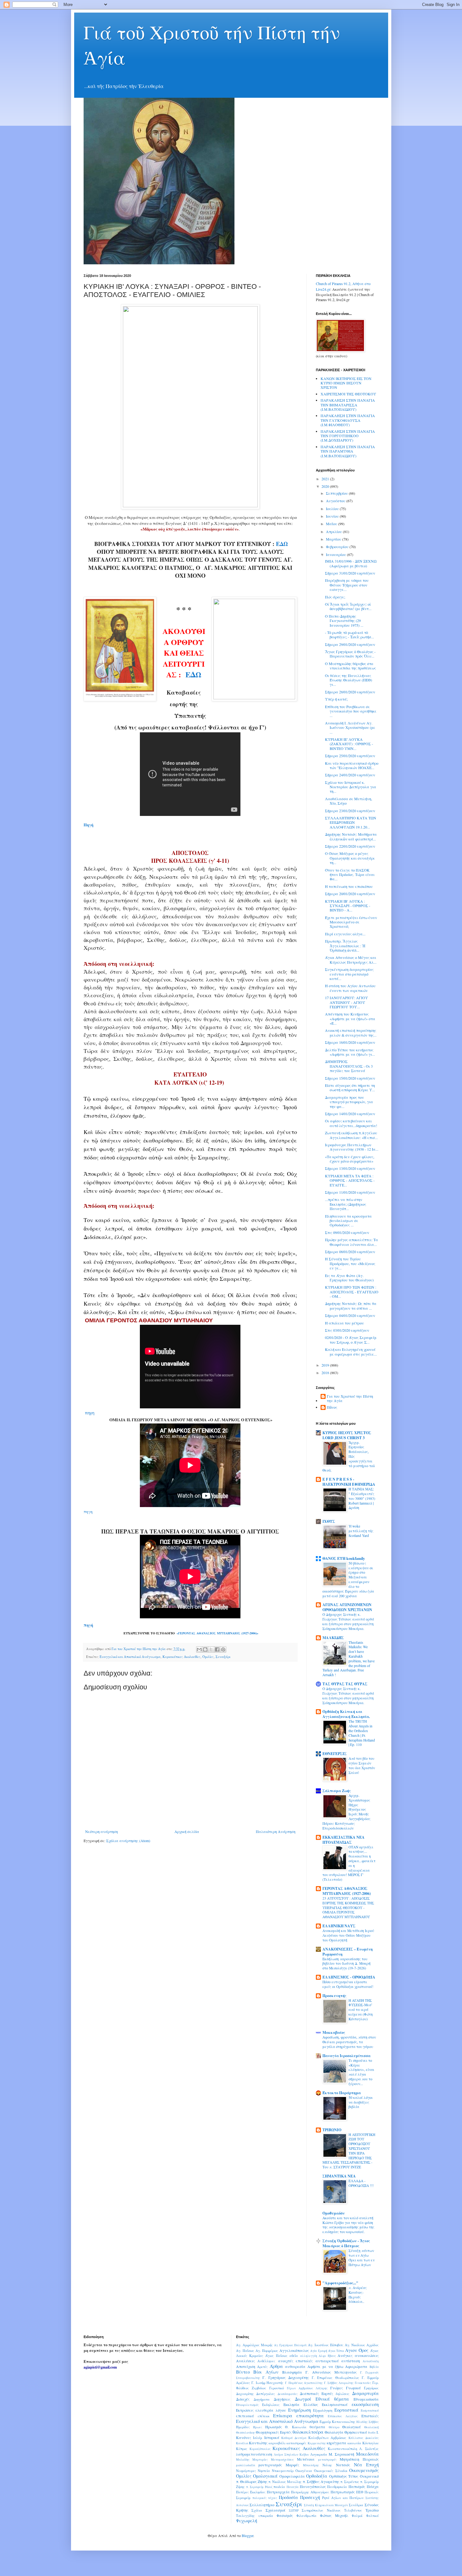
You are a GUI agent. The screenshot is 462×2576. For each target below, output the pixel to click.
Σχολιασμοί (275, 2510)
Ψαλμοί (357, 2516)
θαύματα (317, 2427)
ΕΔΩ (282, 544)
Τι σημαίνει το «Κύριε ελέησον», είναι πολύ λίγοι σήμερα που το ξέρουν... (361, 2072)
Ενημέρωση (300, 2410)
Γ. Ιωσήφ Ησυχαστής (267, 2383)
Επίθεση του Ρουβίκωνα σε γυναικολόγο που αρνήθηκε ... (351, 711)
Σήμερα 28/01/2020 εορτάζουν (350, 692)
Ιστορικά (272, 2437)
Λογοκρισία (319, 2454)
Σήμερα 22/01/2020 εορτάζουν (350, 846)
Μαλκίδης (243, 2460)
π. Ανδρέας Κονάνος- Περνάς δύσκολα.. (358, 2295)
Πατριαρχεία (278, 2492)
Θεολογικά (352, 2427)
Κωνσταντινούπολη (342, 2449)
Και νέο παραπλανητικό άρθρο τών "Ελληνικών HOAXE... (352, 765)
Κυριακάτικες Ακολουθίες (181, 1657)
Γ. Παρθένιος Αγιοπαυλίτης (304, 2383)
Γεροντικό (277, 2388)
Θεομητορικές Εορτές (274, 2432)
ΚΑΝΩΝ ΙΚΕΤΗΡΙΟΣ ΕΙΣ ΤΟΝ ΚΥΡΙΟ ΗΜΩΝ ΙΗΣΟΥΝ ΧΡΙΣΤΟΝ (346, 383)
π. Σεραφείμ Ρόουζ (259, 2487)
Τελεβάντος (353, 2510)
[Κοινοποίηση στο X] (211, 1649)
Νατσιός (343, 2465)
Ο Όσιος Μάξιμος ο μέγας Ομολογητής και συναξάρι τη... (350, 858)
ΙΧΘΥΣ (329, 1521)
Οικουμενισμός (364, 2470)
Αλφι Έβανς (327, 2356)
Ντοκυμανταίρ (283, 2471)
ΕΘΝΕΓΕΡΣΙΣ (335, 1754)
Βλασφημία (292, 2372)
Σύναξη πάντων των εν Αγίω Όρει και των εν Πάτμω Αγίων (362, 2257)
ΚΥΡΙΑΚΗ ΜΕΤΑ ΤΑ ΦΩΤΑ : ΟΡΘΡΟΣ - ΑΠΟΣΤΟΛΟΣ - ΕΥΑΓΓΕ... (350, 1180)
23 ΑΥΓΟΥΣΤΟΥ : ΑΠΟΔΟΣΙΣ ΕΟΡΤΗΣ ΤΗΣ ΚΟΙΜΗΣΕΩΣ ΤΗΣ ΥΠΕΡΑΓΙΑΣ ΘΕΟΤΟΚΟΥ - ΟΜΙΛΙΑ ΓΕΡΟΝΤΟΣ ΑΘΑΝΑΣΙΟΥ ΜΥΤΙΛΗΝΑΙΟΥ (348, 1907)
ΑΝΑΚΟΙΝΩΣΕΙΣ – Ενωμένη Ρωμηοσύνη (348, 1952)
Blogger (247, 2535)
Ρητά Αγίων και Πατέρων (343, 2498)
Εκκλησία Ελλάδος (301, 2404)
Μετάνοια (306, 2459)
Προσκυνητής (334, 1996)
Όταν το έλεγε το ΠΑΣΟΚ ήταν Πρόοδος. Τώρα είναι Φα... (350, 875)
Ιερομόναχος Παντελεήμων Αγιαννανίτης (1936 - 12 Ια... (352, 1147)
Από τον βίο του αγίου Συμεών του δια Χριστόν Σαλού (362, 1765)
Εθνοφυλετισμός (247, 2405)
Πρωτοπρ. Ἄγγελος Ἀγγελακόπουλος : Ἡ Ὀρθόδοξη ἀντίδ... (345, 946)
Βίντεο (243, 2372)
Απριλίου (334, 531)
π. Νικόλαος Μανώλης (285, 2482)
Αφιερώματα (356, 2366)
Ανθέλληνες (266, 2361)
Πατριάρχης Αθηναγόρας (310, 2492)
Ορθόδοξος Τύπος (344, 2476)
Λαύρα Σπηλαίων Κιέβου (291, 2455)
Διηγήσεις (282, 2399)
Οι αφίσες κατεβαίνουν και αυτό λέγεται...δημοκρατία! (351, 1123)
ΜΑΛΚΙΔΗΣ (333, 1638)
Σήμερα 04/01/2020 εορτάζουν (350, 1315)
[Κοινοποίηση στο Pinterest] (223, 1649)
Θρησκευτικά (356, 2432)
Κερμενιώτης (317, 2443)
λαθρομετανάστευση (254, 2454)
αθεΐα (294, 2356)
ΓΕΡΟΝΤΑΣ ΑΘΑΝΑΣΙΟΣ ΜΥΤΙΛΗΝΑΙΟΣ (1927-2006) (347, 1891)
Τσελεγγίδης (245, 2516)
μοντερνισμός (270, 2465)
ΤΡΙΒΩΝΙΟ (332, 2130)
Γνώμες (337, 2388)
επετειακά (245, 2416)
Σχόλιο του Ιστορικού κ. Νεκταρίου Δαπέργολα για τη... (351, 787)
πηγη (90, 1413)
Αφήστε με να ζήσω (325, 2366)
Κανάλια (242, 2443)
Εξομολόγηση (323, 2410)
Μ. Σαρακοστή (341, 2454)
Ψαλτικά (372, 2516)
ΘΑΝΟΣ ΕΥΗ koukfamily (344, 1558)
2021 (326, 479)
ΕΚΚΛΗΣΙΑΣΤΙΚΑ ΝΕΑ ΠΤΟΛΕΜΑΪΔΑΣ (344, 1840)
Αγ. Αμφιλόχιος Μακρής (254, 2345)
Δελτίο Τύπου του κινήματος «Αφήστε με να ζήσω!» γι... (350, 1052)
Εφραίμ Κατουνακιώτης (338, 2422)
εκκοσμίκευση (365, 2404)
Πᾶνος (332, 1407)
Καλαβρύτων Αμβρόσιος (327, 2438)
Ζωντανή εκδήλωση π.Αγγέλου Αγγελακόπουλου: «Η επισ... (351, 1135)
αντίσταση (351, 2361)
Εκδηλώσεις (271, 2405)
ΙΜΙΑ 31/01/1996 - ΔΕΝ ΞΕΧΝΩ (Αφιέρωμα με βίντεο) (351, 563)
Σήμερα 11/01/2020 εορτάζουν (350, 1192)
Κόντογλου (371, 2443)
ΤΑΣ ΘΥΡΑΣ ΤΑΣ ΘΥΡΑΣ (345, 1684)
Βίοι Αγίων (266, 2372)
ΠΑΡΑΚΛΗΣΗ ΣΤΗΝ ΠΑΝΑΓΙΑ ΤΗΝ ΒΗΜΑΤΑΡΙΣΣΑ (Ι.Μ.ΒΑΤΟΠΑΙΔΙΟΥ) (348, 405)
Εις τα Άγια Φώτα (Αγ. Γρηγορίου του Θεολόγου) (349, 1278)
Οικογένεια (304, 2471)
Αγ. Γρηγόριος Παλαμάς (291, 2345)
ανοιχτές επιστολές (296, 2361)
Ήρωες (258, 2427)
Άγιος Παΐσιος (276, 2356)
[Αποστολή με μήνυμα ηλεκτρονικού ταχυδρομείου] (199, 1649)
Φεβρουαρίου (338, 547)
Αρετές (262, 2367)
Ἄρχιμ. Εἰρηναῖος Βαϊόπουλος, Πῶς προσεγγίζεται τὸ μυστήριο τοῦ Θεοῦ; (349, 1456)
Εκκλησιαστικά (335, 2404)
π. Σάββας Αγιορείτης (321, 2481)
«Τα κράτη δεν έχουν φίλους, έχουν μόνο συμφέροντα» (350, 1159)
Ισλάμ (258, 2438)
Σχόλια (257, 2510)
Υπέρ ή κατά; (336, 699)
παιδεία (279, 2487)
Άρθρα (276, 2366)
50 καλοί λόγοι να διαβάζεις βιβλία (361, 2102)
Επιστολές (370, 2416)
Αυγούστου (336, 501)
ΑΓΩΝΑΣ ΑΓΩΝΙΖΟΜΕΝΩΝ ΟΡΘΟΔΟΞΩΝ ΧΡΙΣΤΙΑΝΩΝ (347, 1607)
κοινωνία (354, 2443)
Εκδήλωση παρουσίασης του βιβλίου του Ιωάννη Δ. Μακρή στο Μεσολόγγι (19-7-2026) (346, 1964)
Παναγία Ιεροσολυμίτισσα (346, 2056)
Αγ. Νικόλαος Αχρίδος (362, 2345)
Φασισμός (285, 2515)
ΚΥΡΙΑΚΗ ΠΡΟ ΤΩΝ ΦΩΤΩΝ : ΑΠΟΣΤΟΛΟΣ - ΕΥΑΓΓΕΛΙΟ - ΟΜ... (352, 1292)
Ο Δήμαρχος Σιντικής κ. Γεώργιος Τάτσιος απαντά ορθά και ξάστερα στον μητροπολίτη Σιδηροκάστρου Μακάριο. (348, 1621)
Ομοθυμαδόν (334, 2213)
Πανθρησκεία (337, 2487)
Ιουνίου (333, 516)
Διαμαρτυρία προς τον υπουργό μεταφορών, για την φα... (349, 1102)
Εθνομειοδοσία (366, 2399)
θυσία (372, 2433)
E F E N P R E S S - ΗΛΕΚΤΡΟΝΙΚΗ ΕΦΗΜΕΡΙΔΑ (349, 1482)
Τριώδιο (372, 2510)
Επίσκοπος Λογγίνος (343, 2416)
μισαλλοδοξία (246, 2465)
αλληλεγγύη (309, 2356)
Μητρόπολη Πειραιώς (359, 2459)
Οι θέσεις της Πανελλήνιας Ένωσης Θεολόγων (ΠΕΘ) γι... (349, 680)
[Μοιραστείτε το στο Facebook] (217, 1649)
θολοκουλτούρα (308, 2432)
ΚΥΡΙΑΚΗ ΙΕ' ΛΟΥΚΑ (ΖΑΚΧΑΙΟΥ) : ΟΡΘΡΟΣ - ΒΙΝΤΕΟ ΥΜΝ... (349, 744)
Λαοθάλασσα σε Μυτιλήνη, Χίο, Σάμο (349, 801)
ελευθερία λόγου (271, 2410)
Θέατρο (334, 2427)
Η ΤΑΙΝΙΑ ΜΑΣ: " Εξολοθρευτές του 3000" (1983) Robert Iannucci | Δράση (362, 1498)
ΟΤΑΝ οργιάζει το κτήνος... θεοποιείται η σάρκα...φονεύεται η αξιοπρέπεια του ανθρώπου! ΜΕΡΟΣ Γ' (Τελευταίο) (349, 1863)
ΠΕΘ (360, 2492)
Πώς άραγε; (335, 597)
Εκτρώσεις (245, 2410)
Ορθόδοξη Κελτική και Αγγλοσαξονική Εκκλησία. (346, 1714)
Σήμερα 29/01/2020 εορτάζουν (350, 644)
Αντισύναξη (371, 2361)
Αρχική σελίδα (187, 1831)
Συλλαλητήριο (262, 2505)
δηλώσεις (343, 2394)
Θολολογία (334, 2432)
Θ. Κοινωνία (296, 2427)
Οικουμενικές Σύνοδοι (331, 2471)
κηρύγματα (337, 2443)
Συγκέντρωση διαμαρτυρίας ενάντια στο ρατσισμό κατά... (349, 974)
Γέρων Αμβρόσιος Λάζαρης (307, 2388)
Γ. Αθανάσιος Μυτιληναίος (331, 2372)
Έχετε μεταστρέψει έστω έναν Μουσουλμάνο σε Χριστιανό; (351, 922)
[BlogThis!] (205, 1649)
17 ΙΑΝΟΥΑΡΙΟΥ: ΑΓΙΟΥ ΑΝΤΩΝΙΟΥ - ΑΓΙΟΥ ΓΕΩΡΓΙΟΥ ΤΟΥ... (346, 1002)
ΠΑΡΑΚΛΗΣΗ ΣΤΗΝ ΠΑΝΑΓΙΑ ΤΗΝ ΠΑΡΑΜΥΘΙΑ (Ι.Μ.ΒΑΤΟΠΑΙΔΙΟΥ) (348, 451)
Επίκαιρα (283, 2416)
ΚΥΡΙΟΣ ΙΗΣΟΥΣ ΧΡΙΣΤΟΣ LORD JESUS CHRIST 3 (347, 1435)
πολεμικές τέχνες (265, 2498)
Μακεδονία (367, 2454)
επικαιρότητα (310, 2416)
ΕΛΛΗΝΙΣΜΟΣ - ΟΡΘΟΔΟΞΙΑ (349, 1977)
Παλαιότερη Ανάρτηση (276, 1831)
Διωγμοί (303, 2399)
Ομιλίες (208, 1657)
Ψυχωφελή (247, 2521)
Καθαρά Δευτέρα (294, 2438)
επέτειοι (264, 2416)
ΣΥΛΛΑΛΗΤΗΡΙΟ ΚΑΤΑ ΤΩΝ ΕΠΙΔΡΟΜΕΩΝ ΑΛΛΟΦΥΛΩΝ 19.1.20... (351, 822)
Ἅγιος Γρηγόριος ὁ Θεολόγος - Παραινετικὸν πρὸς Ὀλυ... (350, 654)
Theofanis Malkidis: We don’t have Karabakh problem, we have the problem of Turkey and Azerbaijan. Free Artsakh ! (349, 1659)
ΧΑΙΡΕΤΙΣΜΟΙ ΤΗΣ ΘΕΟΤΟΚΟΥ (348, 394)
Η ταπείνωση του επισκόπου (349, 886)
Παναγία (293, 2487)
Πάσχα (373, 2486)
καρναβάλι (277, 2443)
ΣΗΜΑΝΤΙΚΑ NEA (339, 2176)
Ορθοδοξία (317, 2476)
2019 (326, 1365)
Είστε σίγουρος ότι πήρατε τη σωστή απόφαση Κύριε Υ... (350, 1087)
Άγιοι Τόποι (336, 2351)
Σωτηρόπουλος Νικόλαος (321, 2510)
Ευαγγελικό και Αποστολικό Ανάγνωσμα (130, 1657)
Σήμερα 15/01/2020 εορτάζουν (350, 1078)
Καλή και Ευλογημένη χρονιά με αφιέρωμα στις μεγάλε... (351, 1351)
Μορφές (292, 2465)
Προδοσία (288, 2497)
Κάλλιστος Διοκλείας (364, 2438)
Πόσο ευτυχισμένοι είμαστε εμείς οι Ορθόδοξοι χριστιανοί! (348, 1984)
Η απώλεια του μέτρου (344, 1323)
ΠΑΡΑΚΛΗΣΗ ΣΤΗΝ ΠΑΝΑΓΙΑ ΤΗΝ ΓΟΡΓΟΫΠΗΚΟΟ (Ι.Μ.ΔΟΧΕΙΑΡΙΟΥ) (348, 436)
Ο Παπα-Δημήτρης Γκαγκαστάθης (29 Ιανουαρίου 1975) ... (344, 621)
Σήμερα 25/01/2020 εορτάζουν (350, 756)
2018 (326, 1373)
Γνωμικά (353, 2388)
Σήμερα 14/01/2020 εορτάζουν (350, 1114)
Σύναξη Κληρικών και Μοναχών (326, 2505)
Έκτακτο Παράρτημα (342, 2093)
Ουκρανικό (369, 2476)
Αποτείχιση (246, 2366)
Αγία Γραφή (319, 2351)
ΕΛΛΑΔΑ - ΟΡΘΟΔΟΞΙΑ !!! (361, 2183)
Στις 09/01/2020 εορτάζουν (347, 1232)
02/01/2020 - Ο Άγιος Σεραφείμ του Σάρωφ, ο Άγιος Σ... (351, 1340)
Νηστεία (264, 2471)
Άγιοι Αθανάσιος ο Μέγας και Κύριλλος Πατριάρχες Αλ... (351, 960)
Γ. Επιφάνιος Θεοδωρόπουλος (335, 2378)
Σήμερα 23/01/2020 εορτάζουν (350, 811)
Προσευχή (310, 2497)
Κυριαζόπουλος (260, 2449)
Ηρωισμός (274, 2427)
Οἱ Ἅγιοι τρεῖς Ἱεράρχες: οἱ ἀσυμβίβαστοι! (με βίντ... (348, 606)
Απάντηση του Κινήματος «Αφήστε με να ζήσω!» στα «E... (350, 1018)
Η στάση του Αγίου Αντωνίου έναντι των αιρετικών (350, 988)
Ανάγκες (345, 2355)
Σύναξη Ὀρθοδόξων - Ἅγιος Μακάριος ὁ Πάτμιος (346, 2243)
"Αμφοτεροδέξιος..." (340, 2283)
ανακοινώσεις (367, 2355)
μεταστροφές (327, 2460)
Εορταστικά (346, 2410)
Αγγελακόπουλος (294, 2350)
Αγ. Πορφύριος (267, 2351)
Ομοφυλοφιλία (292, 2476)
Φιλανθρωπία (306, 2516)
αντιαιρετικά (327, 2361)
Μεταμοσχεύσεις (282, 2460)
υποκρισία (266, 2516)
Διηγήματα (262, 2399)
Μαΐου (332, 524)
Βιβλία (374, 2367)
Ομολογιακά (265, 2476)
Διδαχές (243, 2399)
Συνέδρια (356, 2505)
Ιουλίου (333, 509)
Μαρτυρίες (260, 2460)
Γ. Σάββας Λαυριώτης (339, 2383)
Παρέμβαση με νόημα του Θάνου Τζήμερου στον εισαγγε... (347, 585)
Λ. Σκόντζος (369, 2449)
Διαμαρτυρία (365, 2393)
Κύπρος (242, 2449)
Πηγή (88, 825)
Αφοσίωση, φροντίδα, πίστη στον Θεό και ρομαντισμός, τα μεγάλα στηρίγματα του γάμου (349, 2042)
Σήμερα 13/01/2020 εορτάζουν (350, 1168)
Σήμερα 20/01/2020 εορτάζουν (350, 894)
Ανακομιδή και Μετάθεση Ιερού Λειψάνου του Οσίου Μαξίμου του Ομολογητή (348, 1935)
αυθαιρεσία (295, 2366)
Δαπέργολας (266, 2394)
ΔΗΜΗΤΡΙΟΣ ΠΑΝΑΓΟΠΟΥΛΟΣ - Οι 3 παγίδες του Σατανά (349, 1066)
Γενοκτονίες (363, 2383)
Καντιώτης (258, 2443)
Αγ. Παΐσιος (245, 2351)
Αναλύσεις (245, 2361)
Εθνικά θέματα (332, 2399)
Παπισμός (357, 2486)
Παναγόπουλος (313, 2486)
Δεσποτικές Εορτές (316, 2393)
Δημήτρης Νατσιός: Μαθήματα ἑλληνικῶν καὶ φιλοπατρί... (351, 836)
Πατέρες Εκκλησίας (251, 2492)
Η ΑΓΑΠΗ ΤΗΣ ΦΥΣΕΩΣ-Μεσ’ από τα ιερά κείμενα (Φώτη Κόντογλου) (361, 2010)
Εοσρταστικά (370, 2411)
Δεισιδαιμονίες (288, 2394)
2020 (326, 486)
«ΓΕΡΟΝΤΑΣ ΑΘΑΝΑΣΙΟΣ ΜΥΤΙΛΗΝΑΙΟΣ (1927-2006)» (218, 1633)
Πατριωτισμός (343, 2492)
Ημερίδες (243, 2427)
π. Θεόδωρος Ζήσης (252, 2481)
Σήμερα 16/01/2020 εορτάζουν (350, 1042)
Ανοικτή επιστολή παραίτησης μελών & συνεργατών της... (351, 1032)
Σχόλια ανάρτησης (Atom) (128, 1841)
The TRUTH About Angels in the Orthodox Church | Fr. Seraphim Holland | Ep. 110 (362, 1733)
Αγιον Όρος (357, 2350)
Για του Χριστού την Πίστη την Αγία (350, 1398)
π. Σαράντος (350, 2482)
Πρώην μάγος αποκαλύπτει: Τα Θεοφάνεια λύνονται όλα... (352, 1242)
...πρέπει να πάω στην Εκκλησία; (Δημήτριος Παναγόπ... (346, 1204)
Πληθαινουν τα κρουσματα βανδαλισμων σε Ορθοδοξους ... (348, 1221)
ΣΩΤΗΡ (294, 2510)
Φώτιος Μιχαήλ (334, 2515)
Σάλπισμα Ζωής (337, 1791)
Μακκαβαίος (334, 2032)
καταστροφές (297, 2443)
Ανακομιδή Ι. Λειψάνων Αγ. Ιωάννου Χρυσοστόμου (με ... (350, 727)
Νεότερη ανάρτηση (102, 1831)
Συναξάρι (223, 1657)
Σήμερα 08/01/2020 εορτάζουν (350, 1252)
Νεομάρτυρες (246, 2471)
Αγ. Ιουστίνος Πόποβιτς (326, 2345)
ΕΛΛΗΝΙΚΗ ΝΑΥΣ (339, 1926)
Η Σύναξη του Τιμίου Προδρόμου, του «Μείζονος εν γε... (350, 1263)
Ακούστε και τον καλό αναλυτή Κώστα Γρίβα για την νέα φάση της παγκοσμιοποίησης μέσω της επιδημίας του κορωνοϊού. (348, 2225)
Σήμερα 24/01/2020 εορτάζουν (350, 775)
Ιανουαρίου (336, 554)
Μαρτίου (334, 539)
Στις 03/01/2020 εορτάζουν (347, 1330)
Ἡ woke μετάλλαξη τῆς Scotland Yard (361, 1531)
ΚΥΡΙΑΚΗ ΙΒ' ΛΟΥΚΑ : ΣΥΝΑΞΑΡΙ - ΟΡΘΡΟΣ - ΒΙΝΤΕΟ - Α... (348, 906)
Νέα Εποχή (366, 2465)
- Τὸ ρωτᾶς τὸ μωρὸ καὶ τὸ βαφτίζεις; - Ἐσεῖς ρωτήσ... (349, 635)
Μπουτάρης (311, 2465)
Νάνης (327, 2465)
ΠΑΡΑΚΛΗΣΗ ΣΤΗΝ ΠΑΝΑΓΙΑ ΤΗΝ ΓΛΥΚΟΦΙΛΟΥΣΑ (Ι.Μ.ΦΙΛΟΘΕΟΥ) (348, 420)
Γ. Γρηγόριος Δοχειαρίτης (286, 2377)
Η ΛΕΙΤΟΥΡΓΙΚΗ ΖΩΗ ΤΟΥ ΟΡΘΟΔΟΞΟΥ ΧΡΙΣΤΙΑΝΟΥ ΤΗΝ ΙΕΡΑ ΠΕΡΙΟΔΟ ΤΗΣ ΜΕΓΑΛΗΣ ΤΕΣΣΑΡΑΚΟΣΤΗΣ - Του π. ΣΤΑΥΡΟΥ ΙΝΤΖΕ (349, 2151)
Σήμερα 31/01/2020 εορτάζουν (350, 573)
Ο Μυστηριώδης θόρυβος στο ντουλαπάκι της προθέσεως (350, 666)
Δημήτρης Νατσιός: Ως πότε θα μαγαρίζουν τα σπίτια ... (351, 1306)
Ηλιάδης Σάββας (367, 2422)
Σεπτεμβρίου (337, 493)
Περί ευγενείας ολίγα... (345, 934)
